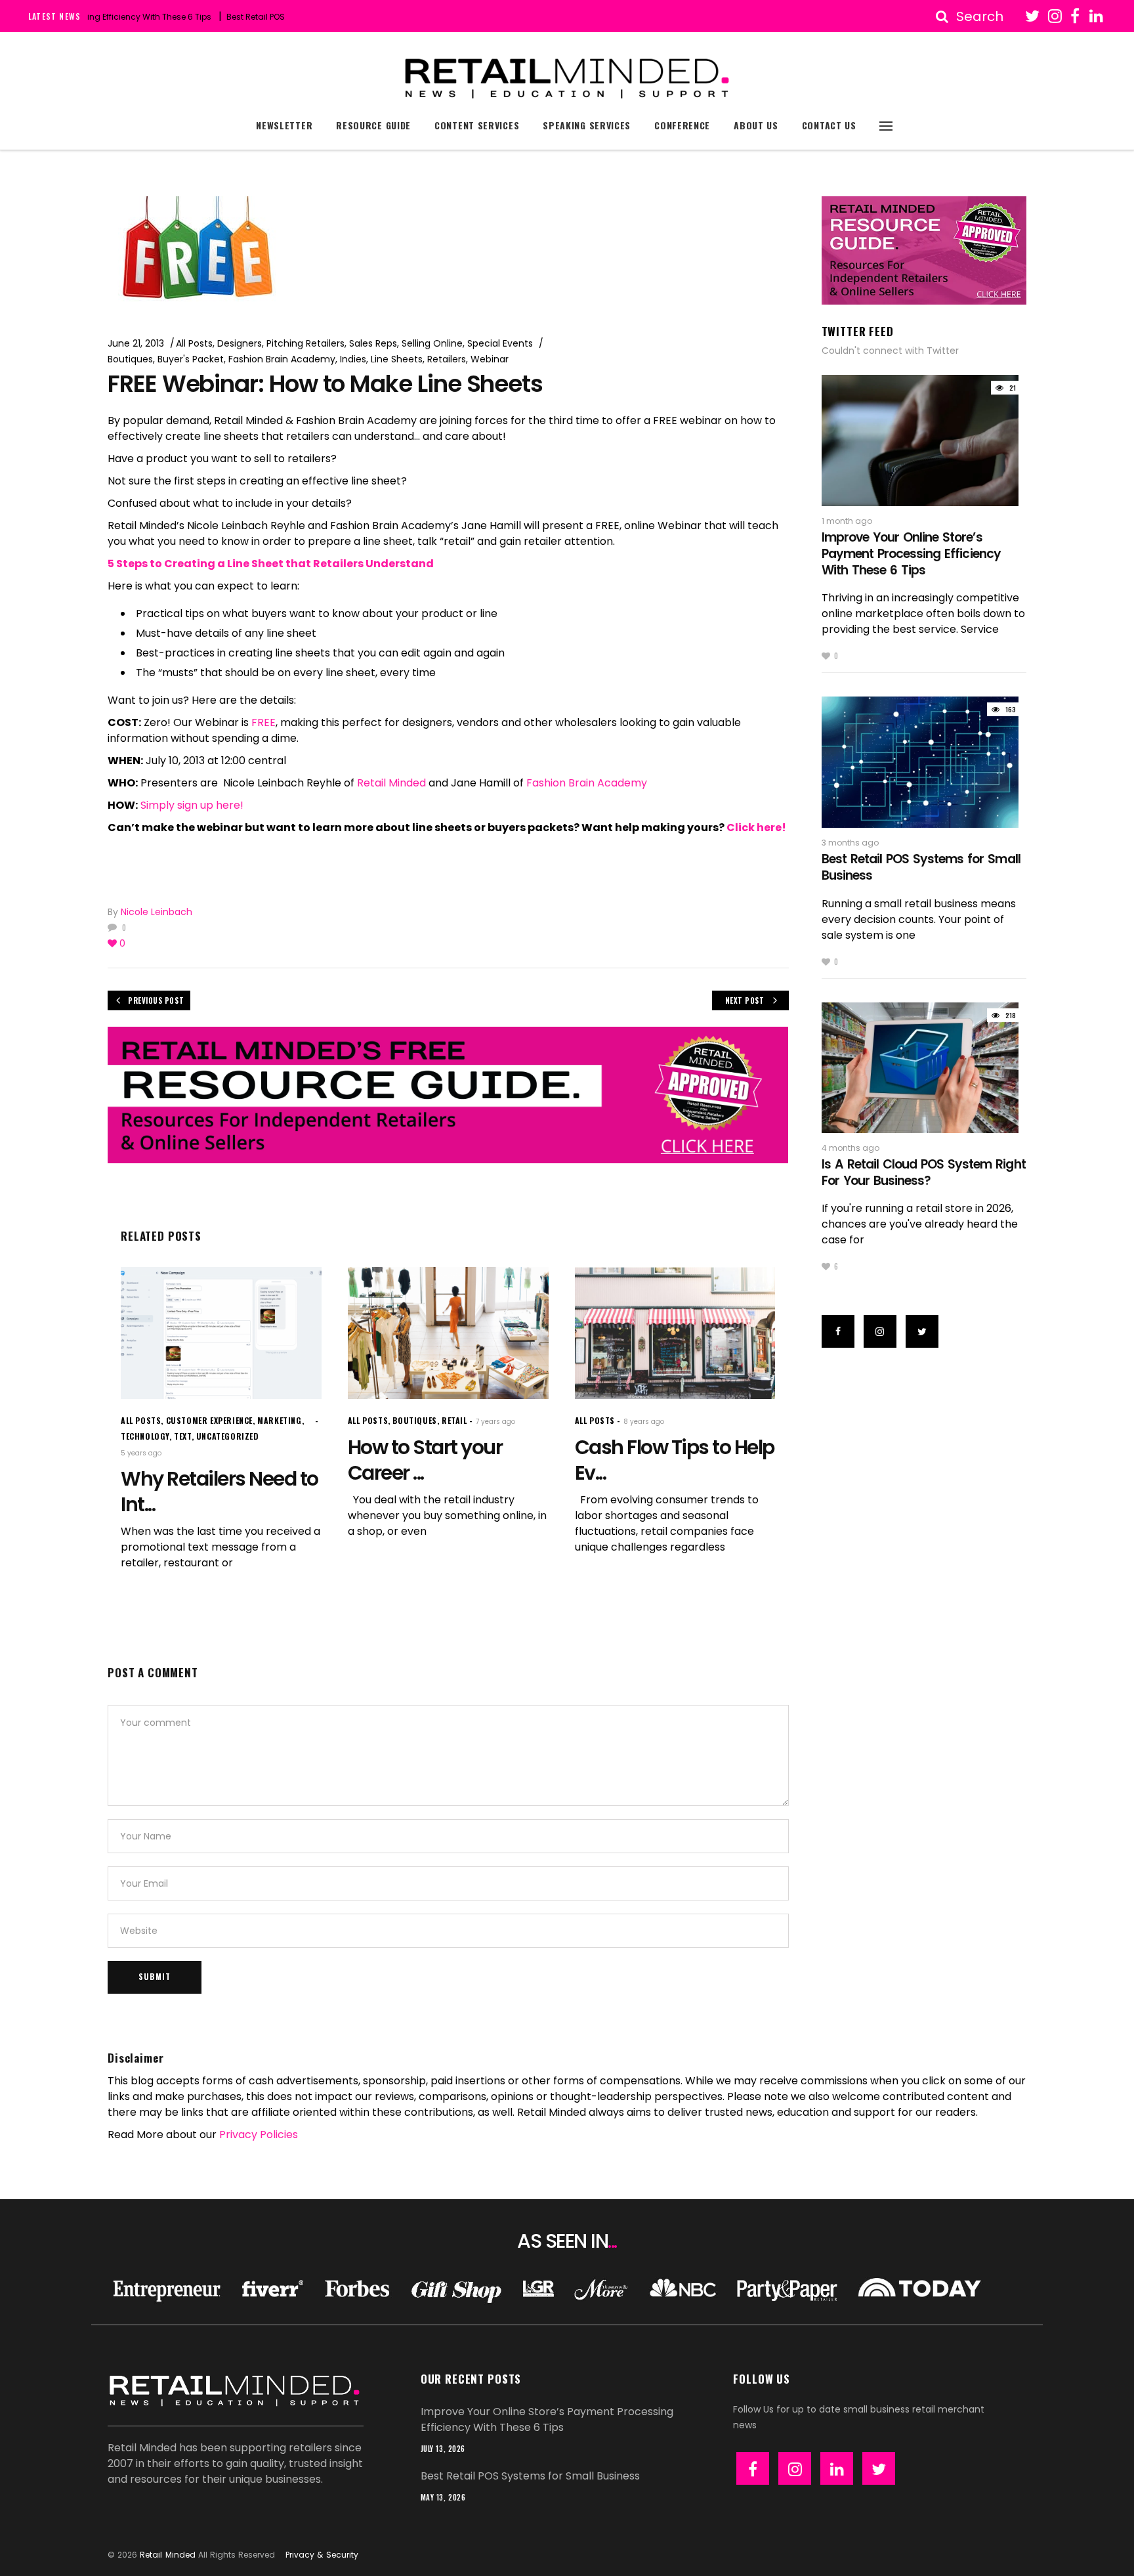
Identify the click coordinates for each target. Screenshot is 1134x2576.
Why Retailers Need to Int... (220, 1492)
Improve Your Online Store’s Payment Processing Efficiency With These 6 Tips (911, 553)
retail (454, 1420)
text (182, 1436)
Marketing (279, 1420)
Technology (145, 1436)
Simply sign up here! (192, 805)
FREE (263, 722)
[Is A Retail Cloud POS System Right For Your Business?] (924, 1068)
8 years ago (644, 1422)
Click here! (755, 827)
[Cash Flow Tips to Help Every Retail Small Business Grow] (675, 1333)
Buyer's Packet (191, 359)
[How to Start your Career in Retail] (448, 1333)
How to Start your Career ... (425, 1460)
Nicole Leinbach (157, 912)
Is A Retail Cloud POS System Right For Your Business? (924, 1172)
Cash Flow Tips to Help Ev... (675, 1460)
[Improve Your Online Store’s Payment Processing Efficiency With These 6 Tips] (924, 440)
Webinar (490, 359)
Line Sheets (397, 359)
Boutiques (130, 359)
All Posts (194, 343)
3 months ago (850, 843)
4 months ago (850, 1148)
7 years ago (495, 1422)
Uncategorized (228, 1436)
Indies (353, 359)
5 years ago (141, 1453)
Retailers (447, 359)
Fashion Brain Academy (282, 359)
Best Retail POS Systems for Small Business (260, 17)
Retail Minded (391, 783)
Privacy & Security (322, 2555)
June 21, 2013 (136, 343)
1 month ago (847, 521)
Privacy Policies (259, 2135)
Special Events (500, 343)
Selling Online (432, 343)
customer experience (209, 1420)
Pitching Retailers (305, 343)
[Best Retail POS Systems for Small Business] (924, 762)
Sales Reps (373, 343)
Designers (240, 343)
